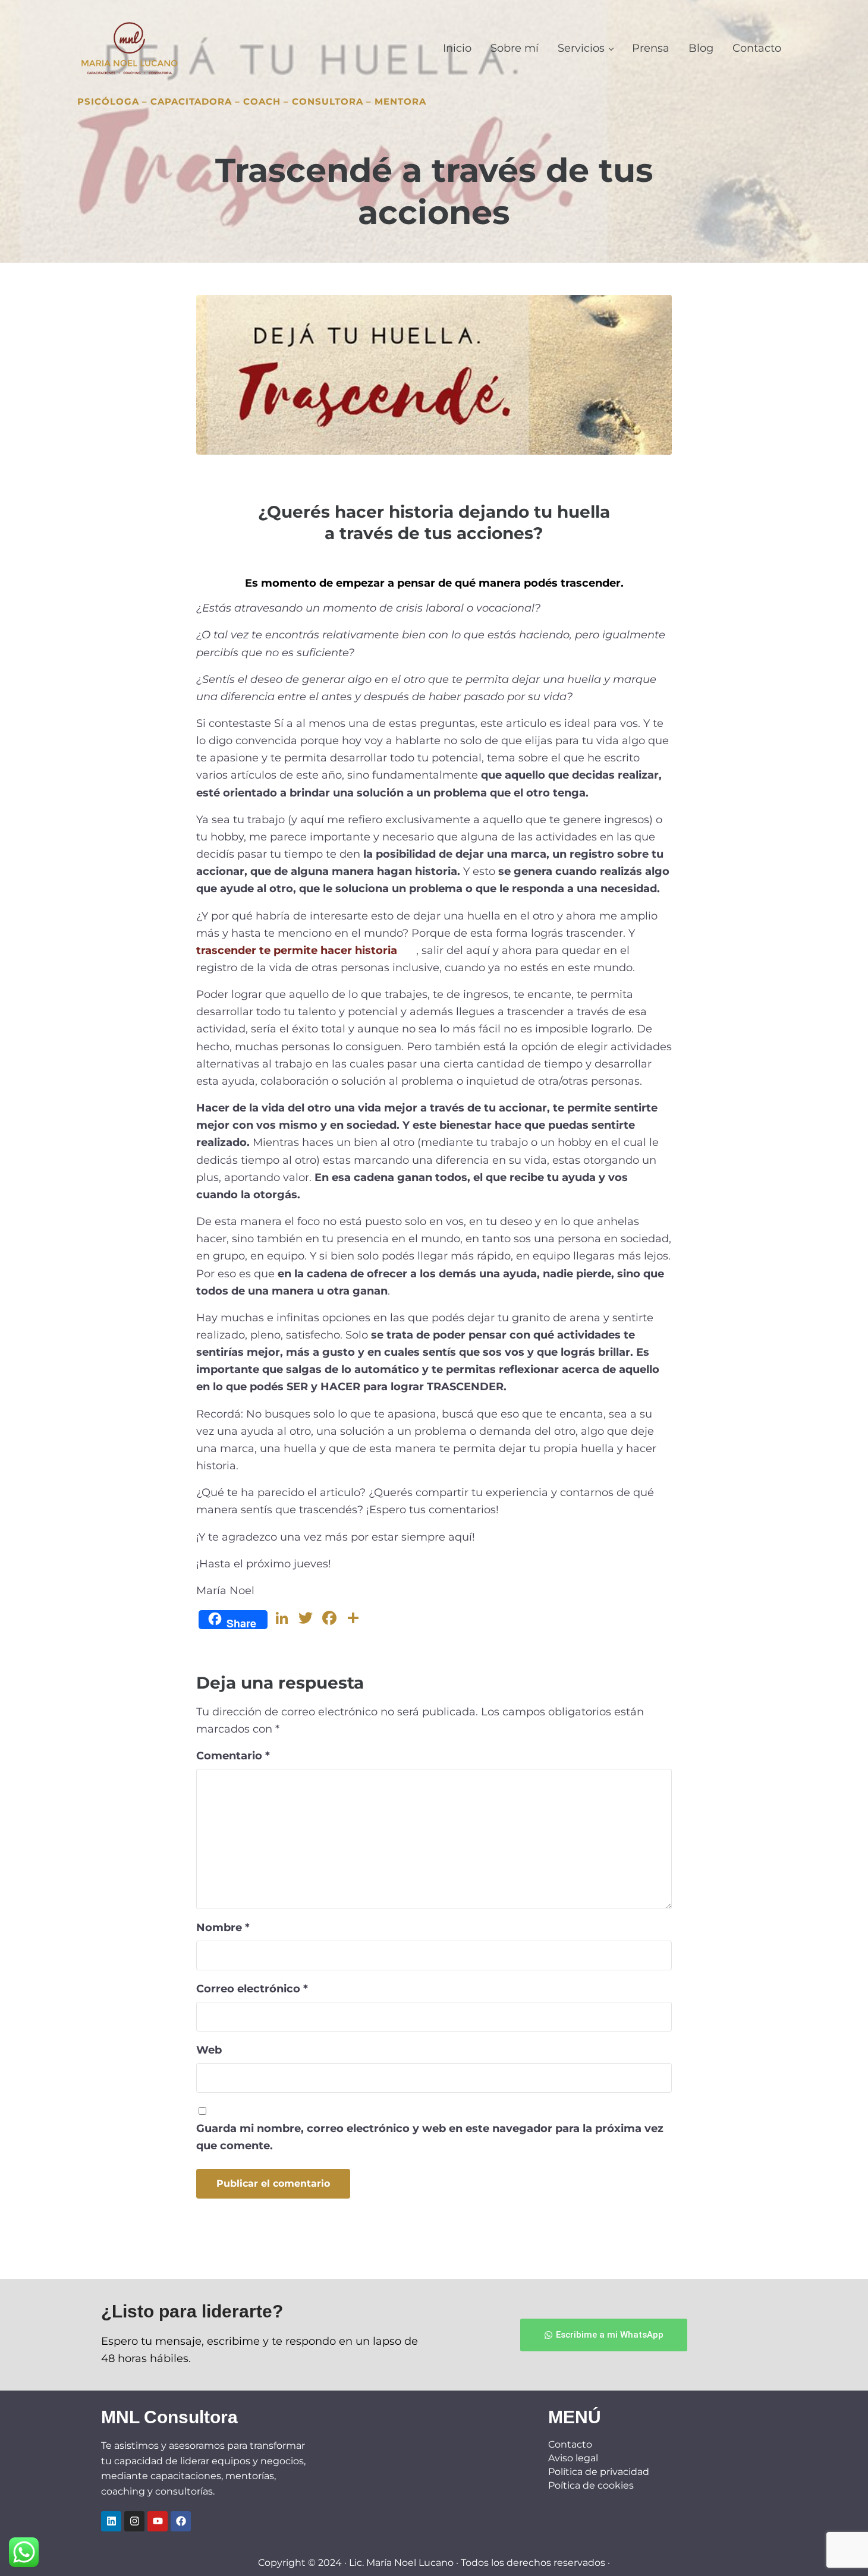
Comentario (233, 1755)
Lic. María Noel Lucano (401, 2563)
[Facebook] (181, 2521)
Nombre (223, 1927)
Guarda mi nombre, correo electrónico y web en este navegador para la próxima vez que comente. (430, 2137)
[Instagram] (134, 2521)
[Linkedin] (111, 2521)
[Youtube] (158, 2521)
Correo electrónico (252, 1988)
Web (209, 2050)
